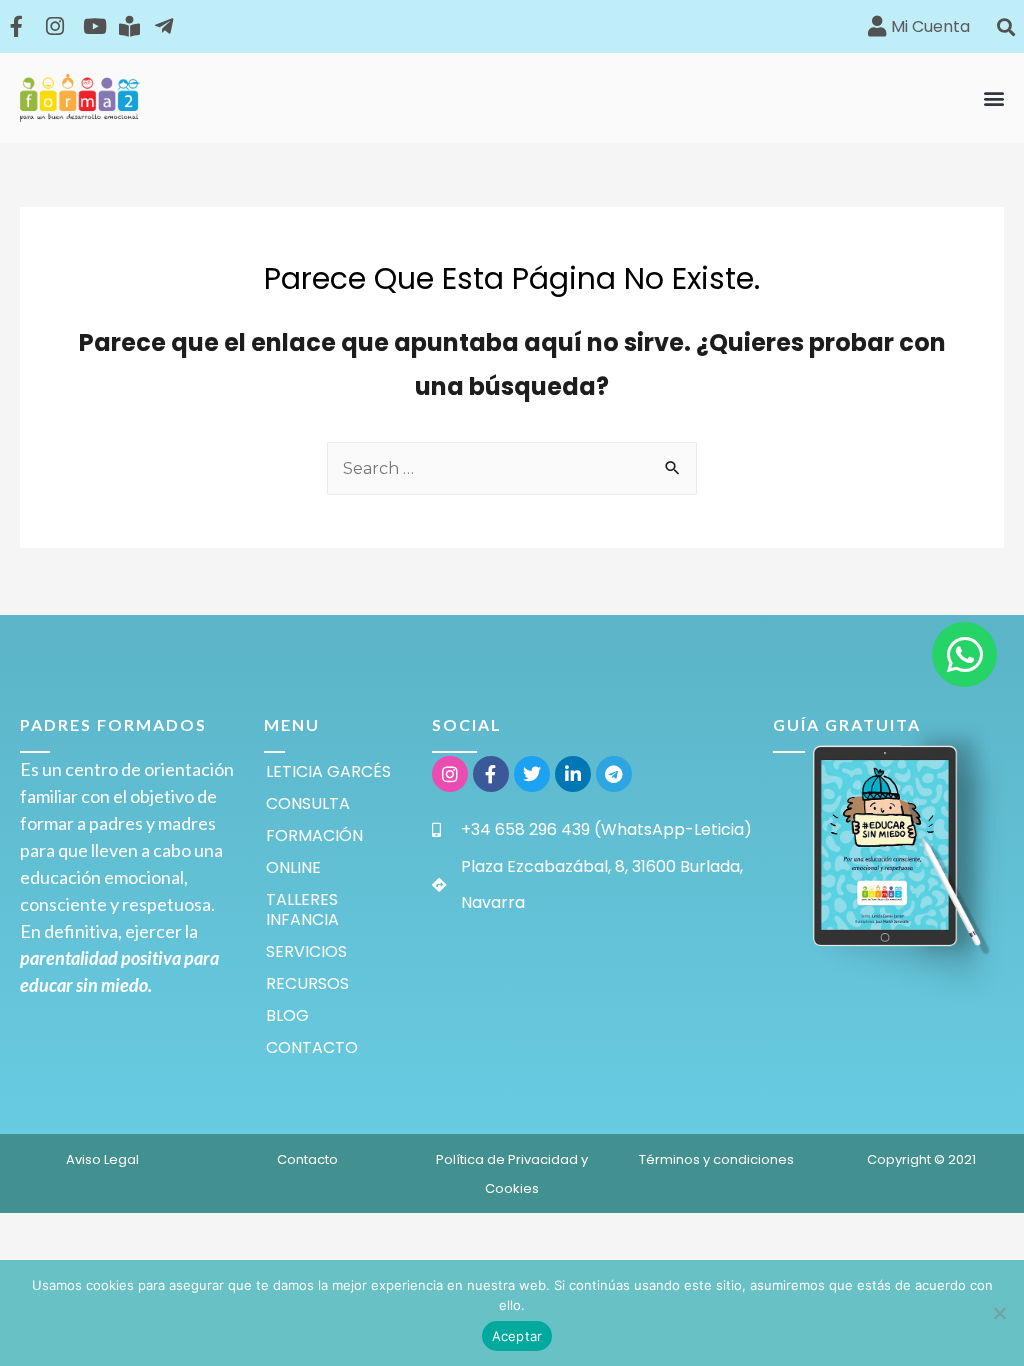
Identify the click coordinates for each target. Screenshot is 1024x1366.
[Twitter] (532, 774)
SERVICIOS (306, 951)
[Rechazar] (999, 1313)
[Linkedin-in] (573, 774)
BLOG (287, 1015)
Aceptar (517, 1336)
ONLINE (293, 867)
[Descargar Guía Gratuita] (888, 846)
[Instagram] (450, 774)
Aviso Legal (102, 1159)
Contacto (307, 1159)
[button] (1006, 26)
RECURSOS (307, 983)
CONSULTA (308, 803)
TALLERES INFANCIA (302, 909)
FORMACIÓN (314, 835)
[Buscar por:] (512, 468)
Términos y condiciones (716, 1159)
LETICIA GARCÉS (328, 771)
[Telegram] (614, 774)
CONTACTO (312, 1047)
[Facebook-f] (491, 774)
